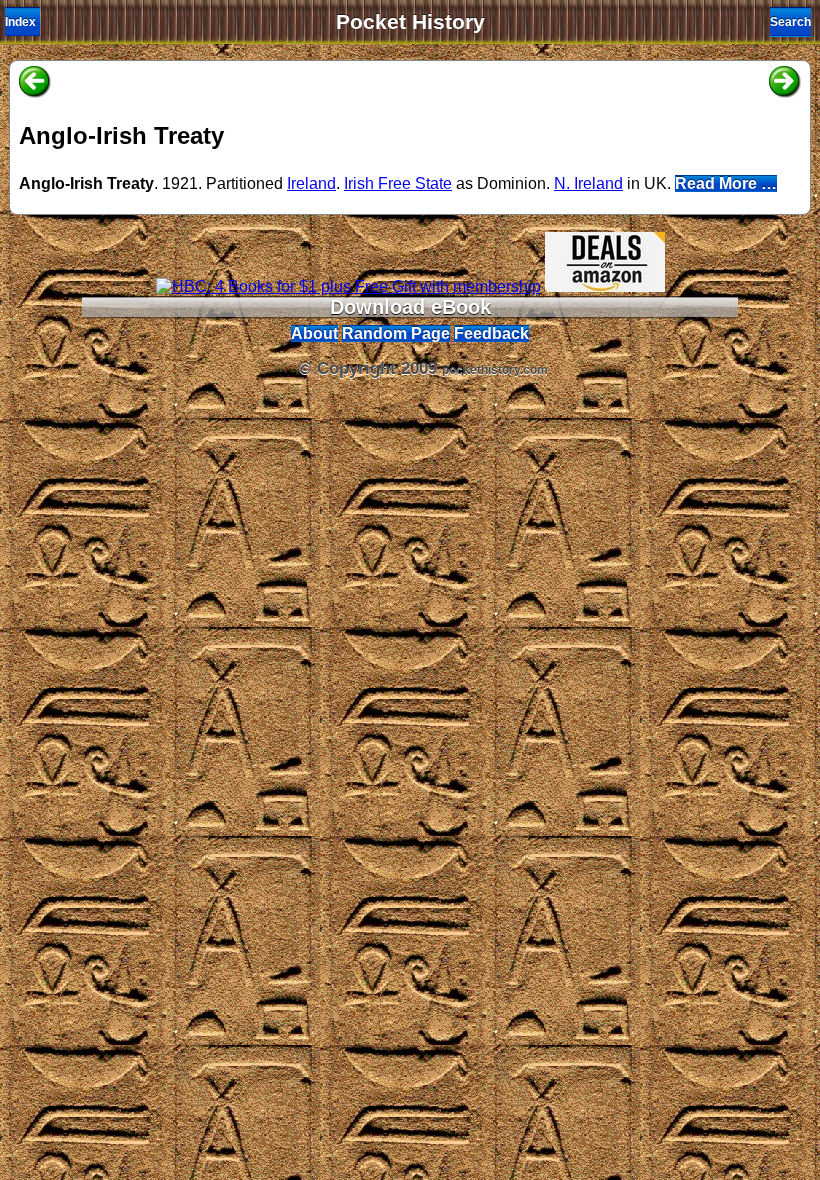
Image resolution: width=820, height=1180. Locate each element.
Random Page (396, 333)
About (314, 333)
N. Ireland (588, 183)
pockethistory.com (495, 370)
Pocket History (410, 22)
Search (790, 22)
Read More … (726, 183)
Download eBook (410, 307)
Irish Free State (398, 183)
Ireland (311, 183)
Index (20, 22)
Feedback (491, 333)
